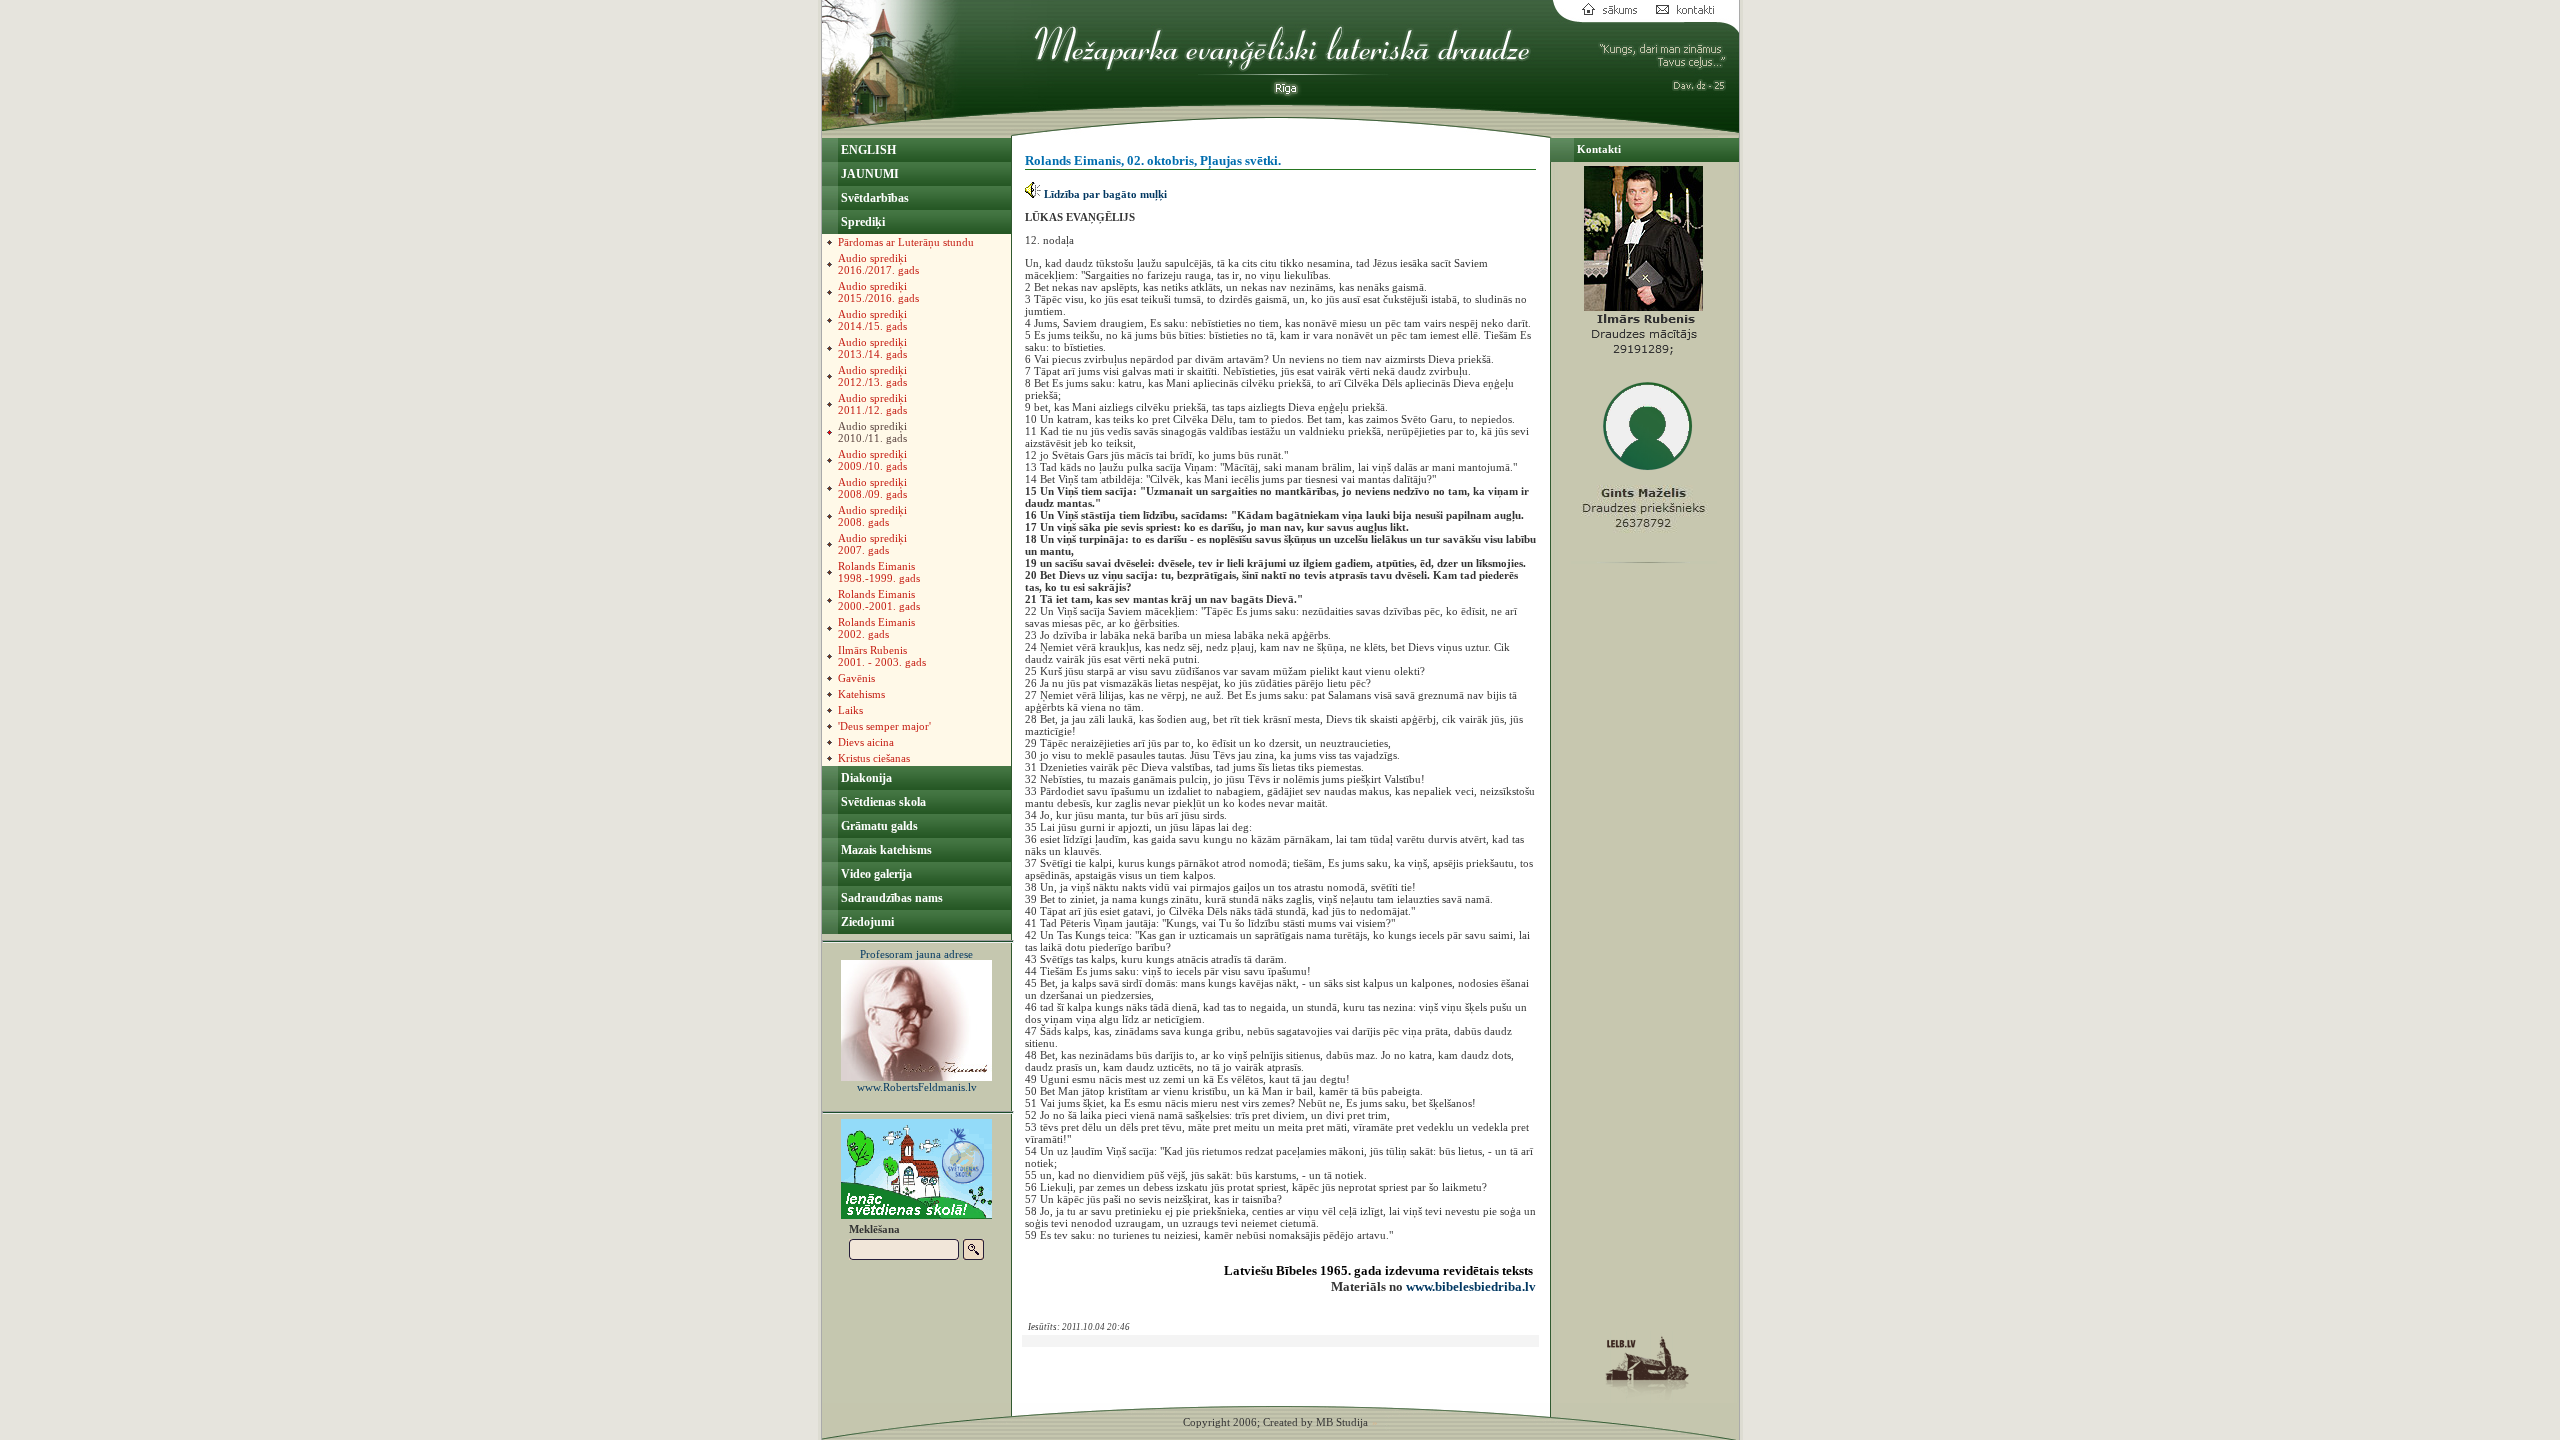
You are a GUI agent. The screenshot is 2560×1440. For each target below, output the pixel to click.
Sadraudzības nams (890, 898)
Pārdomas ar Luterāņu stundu (906, 242)
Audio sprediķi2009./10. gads (872, 460)
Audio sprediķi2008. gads (872, 516)
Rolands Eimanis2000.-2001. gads (879, 600)
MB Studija (1342, 1422)
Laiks (850, 710)
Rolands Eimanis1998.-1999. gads (879, 572)
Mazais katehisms (885, 850)
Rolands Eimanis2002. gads (876, 628)
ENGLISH (867, 150)
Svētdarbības (873, 198)
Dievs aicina (866, 742)
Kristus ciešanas (874, 758)
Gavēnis (856, 678)
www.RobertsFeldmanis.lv (917, 1087)
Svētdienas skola (882, 802)
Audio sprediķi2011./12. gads (872, 404)
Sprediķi (861, 222)
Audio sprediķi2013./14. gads (872, 348)
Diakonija (865, 778)
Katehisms (861, 694)
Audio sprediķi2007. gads (872, 544)
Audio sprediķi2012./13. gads (872, 376)
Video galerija (875, 874)
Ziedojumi (866, 922)
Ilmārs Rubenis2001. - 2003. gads (882, 656)
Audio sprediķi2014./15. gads (872, 320)
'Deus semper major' (884, 726)
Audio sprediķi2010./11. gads (872, 432)
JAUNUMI (868, 174)
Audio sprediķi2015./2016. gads (878, 292)
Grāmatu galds (878, 826)
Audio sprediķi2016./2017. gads (878, 264)
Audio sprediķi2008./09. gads (872, 488)
